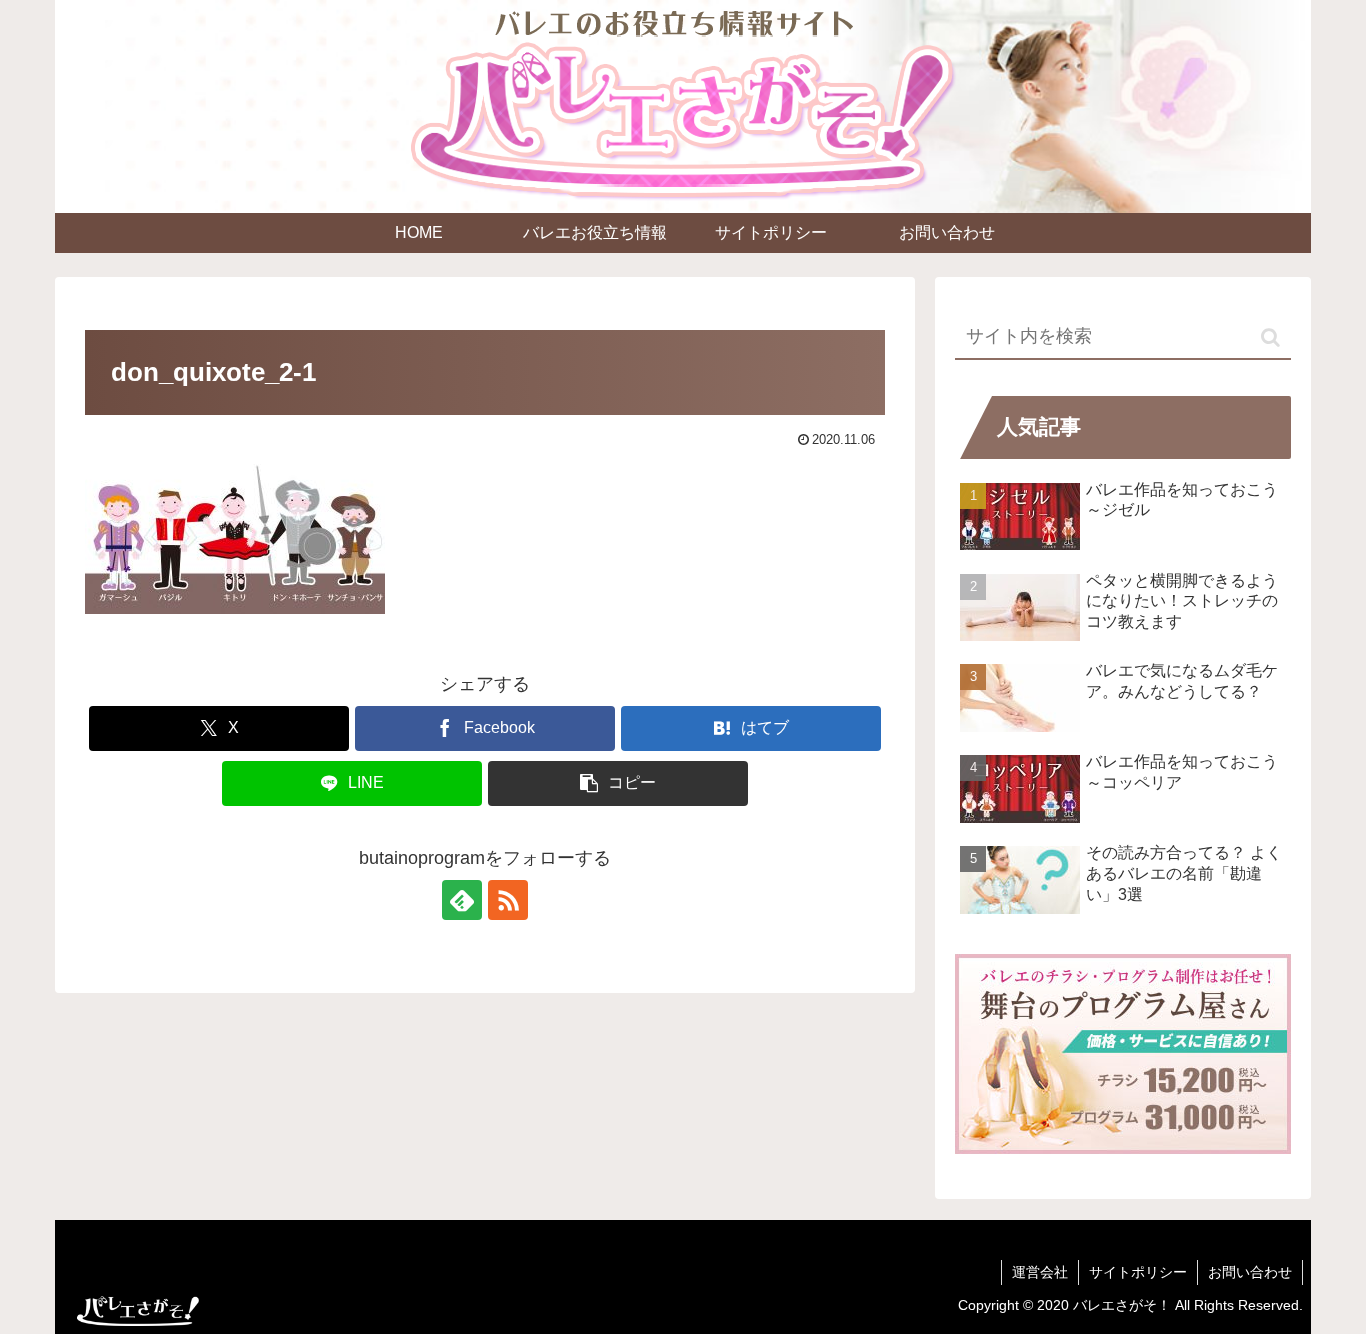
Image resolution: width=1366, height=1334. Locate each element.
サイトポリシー (1138, 1272)
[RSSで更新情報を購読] (508, 900)
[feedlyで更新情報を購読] (462, 900)
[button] (618, 783)
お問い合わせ (1250, 1272)
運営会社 (1040, 1272)
